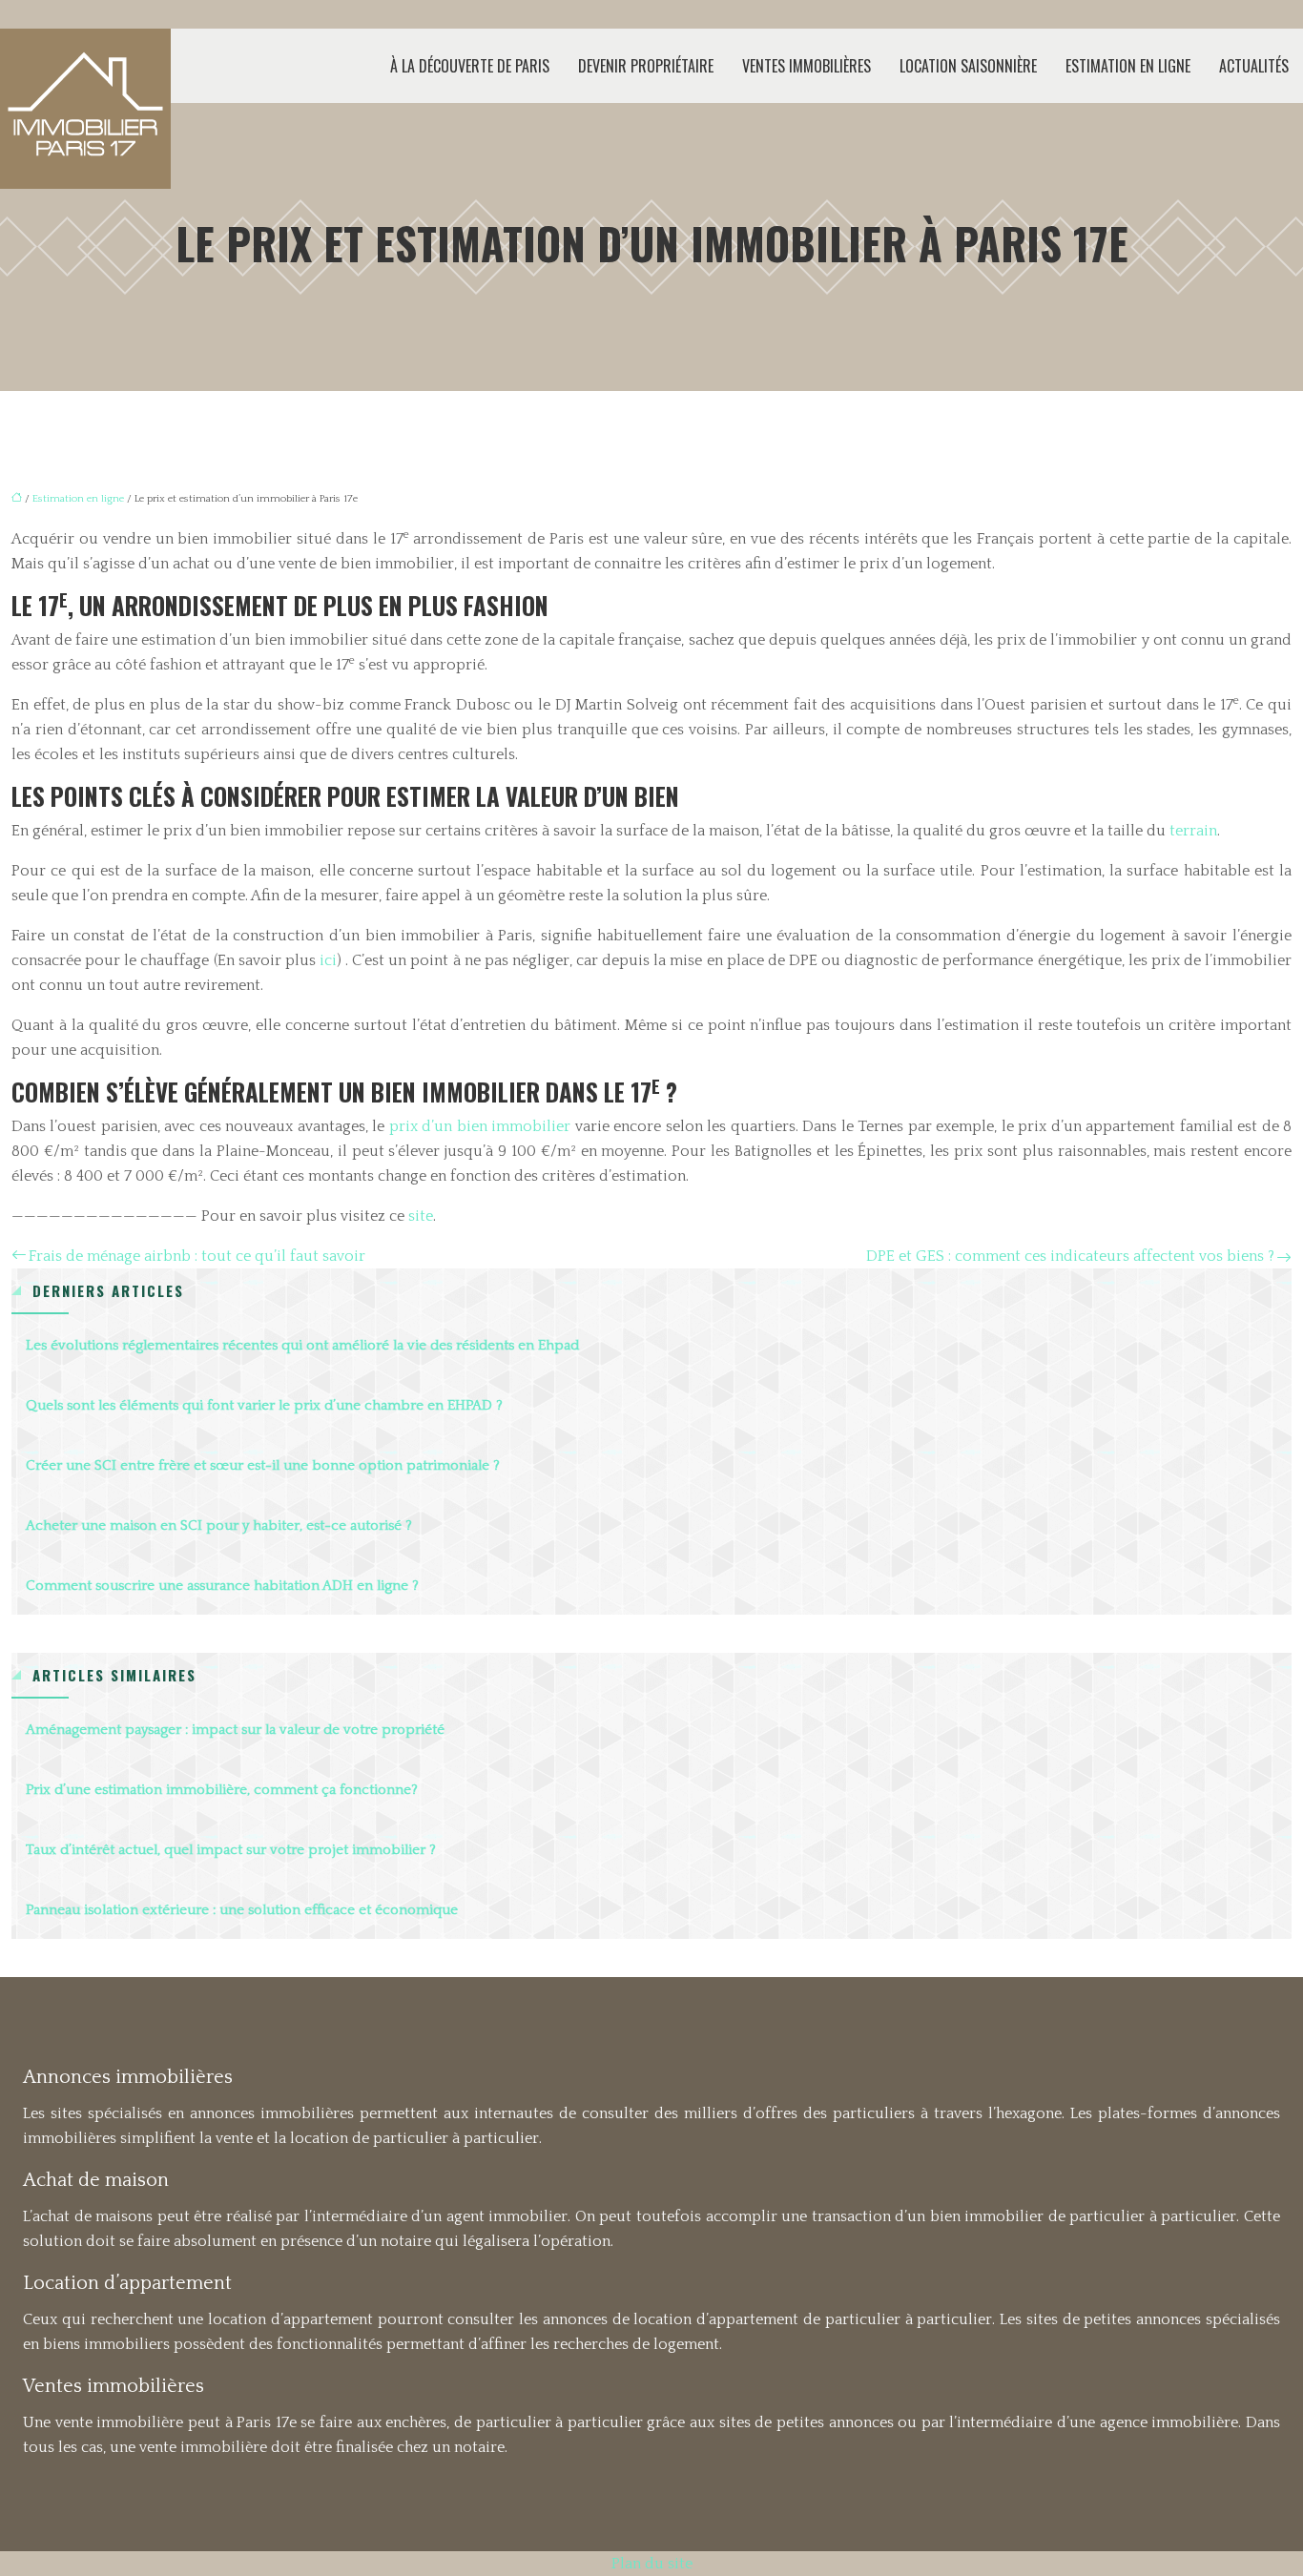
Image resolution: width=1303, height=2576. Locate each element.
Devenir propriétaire (646, 66)
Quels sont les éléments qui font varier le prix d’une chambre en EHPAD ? (264, 1405)
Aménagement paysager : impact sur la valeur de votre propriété (235, 1730)
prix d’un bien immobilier (480, 1126)
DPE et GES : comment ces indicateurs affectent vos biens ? (1070, 1256)
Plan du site (652, 2564)
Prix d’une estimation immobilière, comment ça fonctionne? (222, 1790)
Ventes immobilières (807, 66)
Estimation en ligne (1128, 66)
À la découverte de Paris (470, 66)
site (421, 1216)
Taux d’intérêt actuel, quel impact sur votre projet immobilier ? (231, 1850)
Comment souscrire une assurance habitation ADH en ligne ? (222, 1586)
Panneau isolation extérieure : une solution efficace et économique (242, 1910)
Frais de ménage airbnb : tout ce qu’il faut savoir (197, 1256)
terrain (1193, 831)
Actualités (1254, 66)
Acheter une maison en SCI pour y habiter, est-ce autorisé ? (219, 1525)
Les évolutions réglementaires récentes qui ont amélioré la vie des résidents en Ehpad (302, 1345)
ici (328, 960)
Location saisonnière (968, 66)
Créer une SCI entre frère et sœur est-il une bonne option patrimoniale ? (263, 1465)
